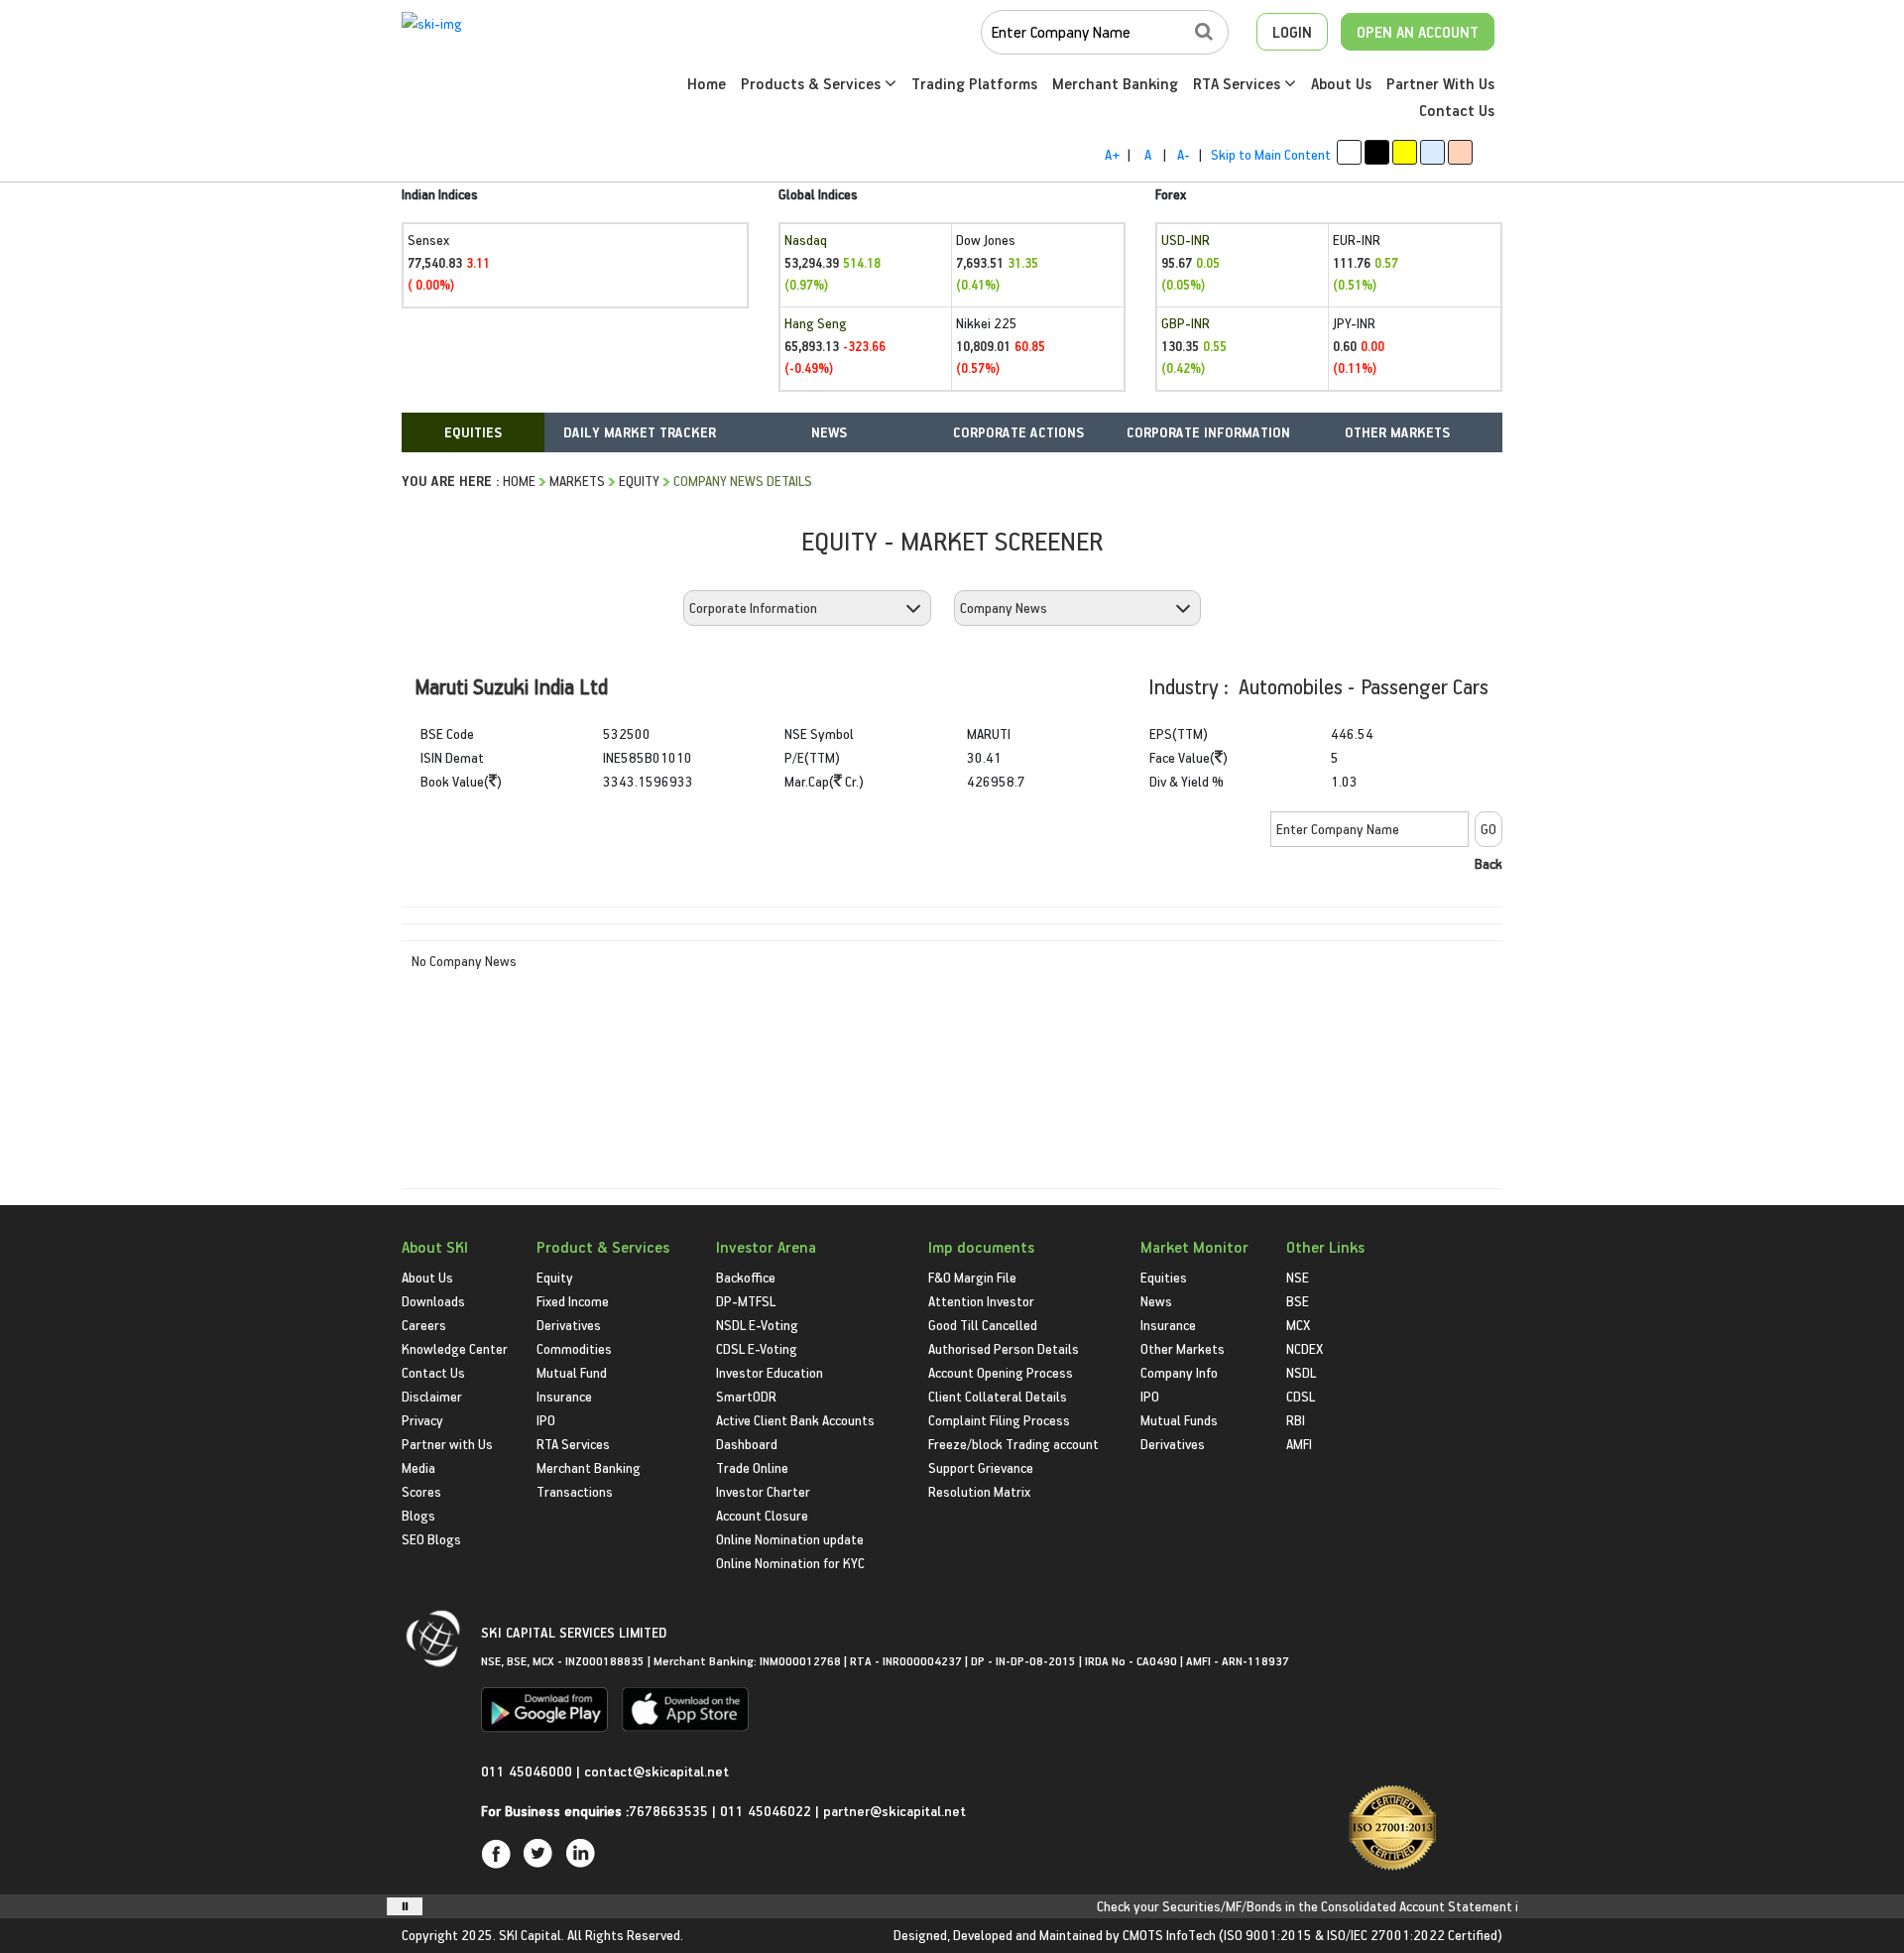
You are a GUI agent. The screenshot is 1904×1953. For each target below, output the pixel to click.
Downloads (433, 1301)
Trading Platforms (974, 83)
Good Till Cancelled (983, 1325)
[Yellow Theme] (1405, 152)
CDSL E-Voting (757, 1348)
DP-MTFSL (746, 1301)
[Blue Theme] (1432, 152)
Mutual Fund (572, 1372)
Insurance (564, 1396)
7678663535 (668, 1811)
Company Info (1179, 1372)
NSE (1298, 1277)
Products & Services (813, 83)
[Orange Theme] (1460, 152)
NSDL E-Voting (757, 1325)
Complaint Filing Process (999, 1420)
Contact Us (1457, 110)
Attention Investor (981, 1301)
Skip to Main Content (1271, 154)
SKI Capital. (532, 1935)
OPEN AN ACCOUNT (1418, 32)
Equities (1164, 1277)
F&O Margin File (972, 1277)
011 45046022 (768, 1811)
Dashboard (747, 1444)
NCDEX (1305, 1348)
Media (418, 1467)
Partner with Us (447, 1444)
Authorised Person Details (1004, 1348)
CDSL (1301, 1396)
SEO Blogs (431, 1539)
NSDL (1301, 1372)
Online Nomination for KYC (790, 1563)
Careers (424, 1325)
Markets (577, 481)
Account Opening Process (1001, 1372)
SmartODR (746, 1396)
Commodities (574, 1348)
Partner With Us (1440, 83)
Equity (639, 481)
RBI (1296, 1420)
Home (707, 83)
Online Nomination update (790, 1539)
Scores (421, 1491)
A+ (1112, 154)
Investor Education (770, 1372)
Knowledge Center (455, 1348)
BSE (1298, 1301)
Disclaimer (432, 1396)
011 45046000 (529, 1771)
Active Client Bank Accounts (795, 1420)
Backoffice (746, 1277)
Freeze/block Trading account (1013, 1444)
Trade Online (752, 1467)
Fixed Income (573, 1301)
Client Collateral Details (998, 1396)
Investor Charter (763, 1491)
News (1156, 1301)
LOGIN (1292, 32)
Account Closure (762, 1515)
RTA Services (1239, 83)
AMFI (1299, 1444)
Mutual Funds (1179, 1420)
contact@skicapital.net (656, 1771)
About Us (1341, 83)
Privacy (422, 1420)
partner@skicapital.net (894, 1811)
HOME (519, 481)
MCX (1298, 1325)
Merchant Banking (1115, 83)
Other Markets (1183, 1348)
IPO (546, 1420)
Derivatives (569, 1325)
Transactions (575, 1491)
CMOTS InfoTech (1169, 1935)
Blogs (418, 1515)
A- (1184, 154)
